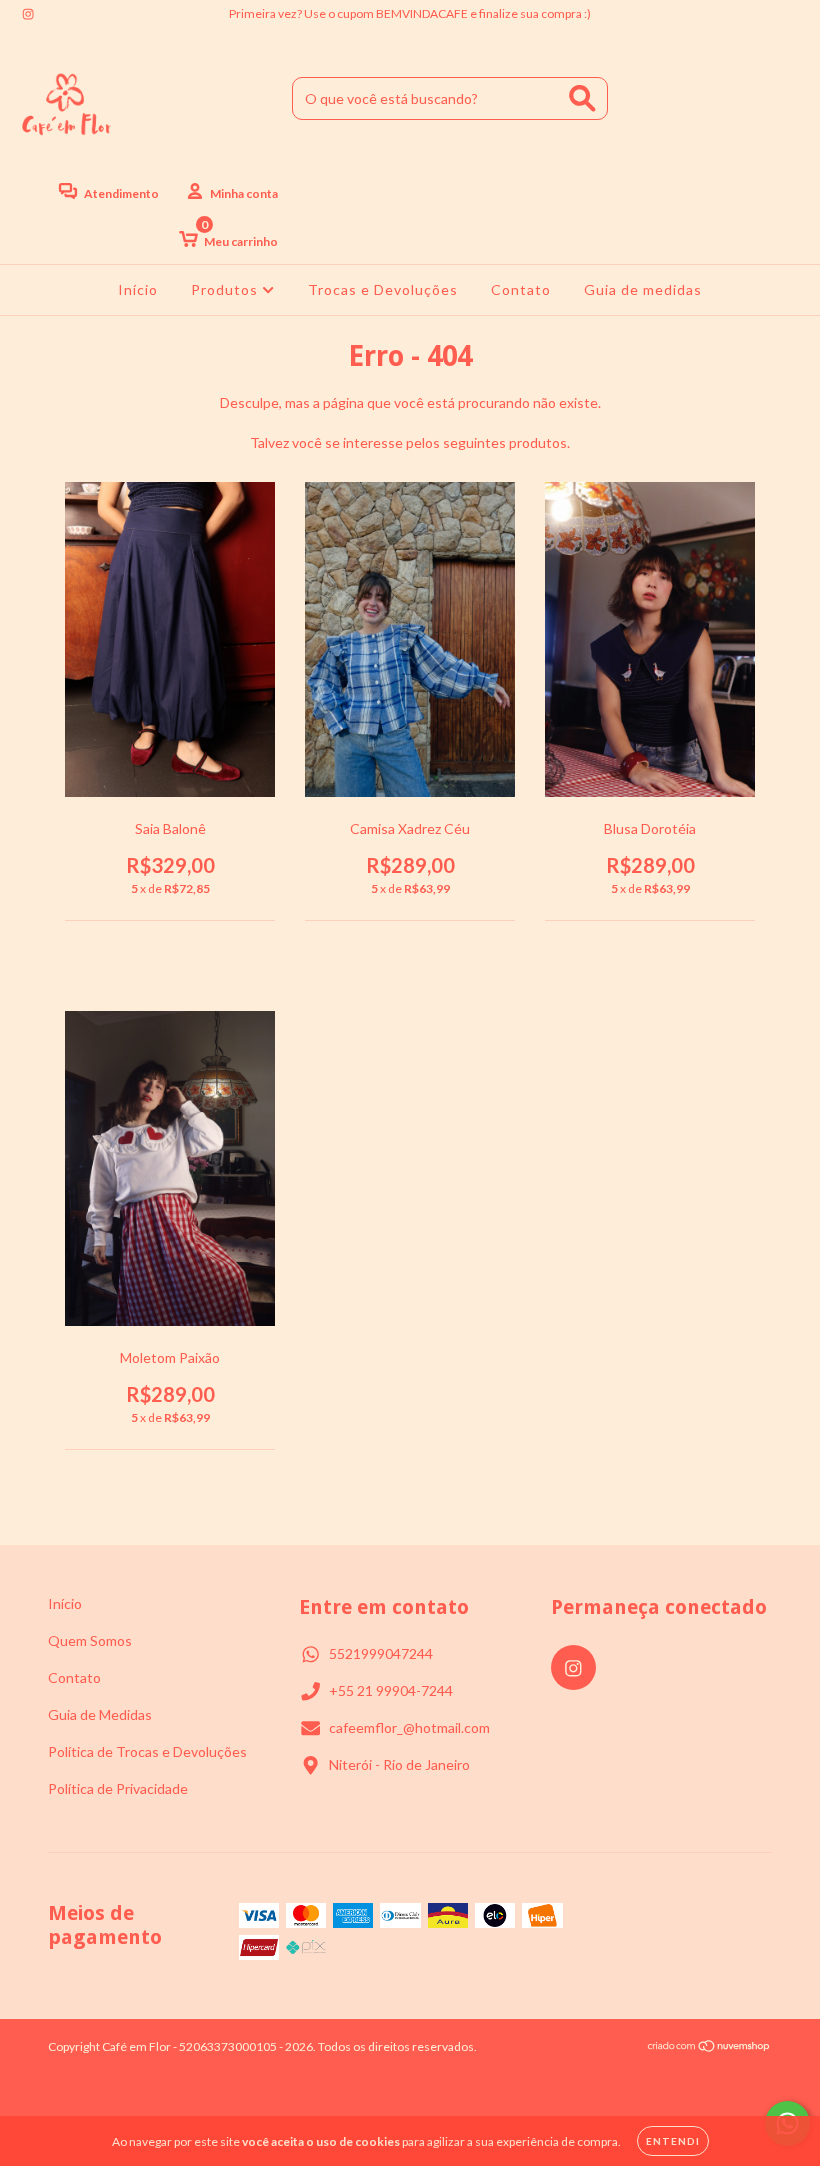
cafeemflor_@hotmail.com (409, 1727)
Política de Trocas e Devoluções (147, 1751)
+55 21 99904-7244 (391, 1690)
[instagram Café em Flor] (28, 13)
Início (138, 289)
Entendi (673, 2141)
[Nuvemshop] (709, 2048)
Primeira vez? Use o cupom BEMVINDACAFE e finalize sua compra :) (410, 13)
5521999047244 (381, 1653)
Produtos (226, 289)
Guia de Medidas (100, 1714)
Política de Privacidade (118, 1788)
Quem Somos (90, 1640)
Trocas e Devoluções (383, 289)
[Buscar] (582, 98)
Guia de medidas (643, 289)
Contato (521, 289)
